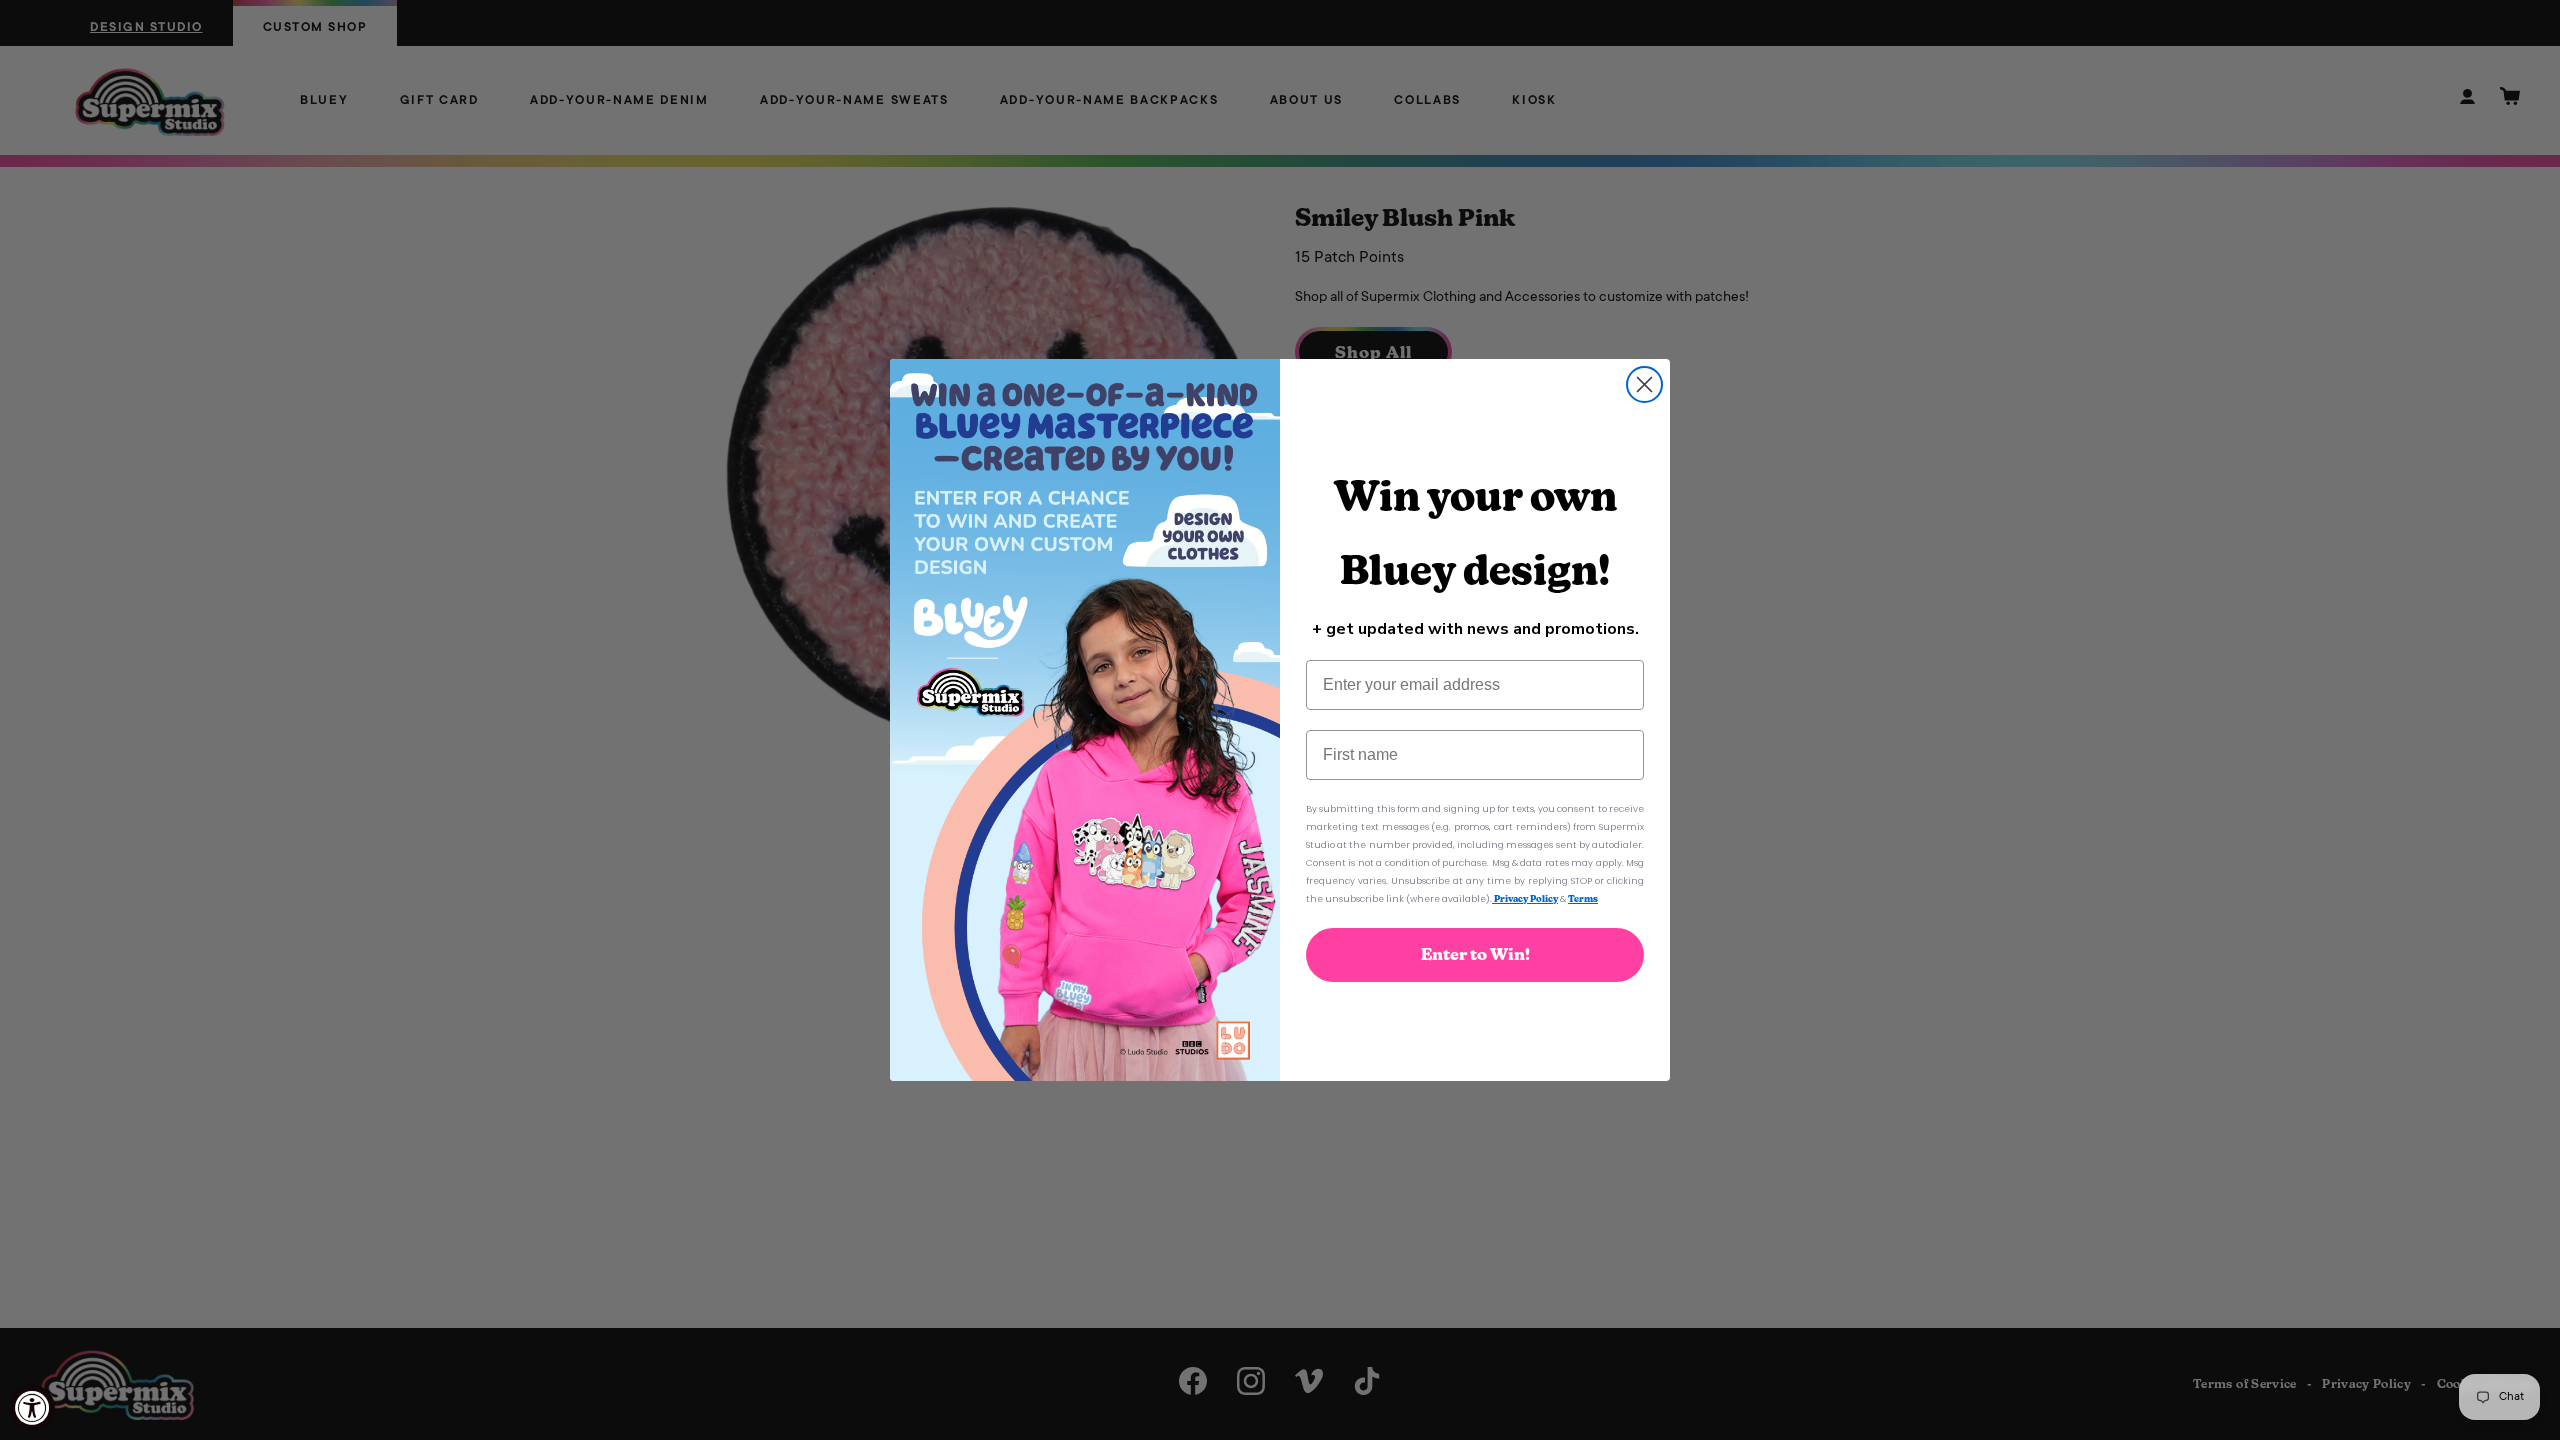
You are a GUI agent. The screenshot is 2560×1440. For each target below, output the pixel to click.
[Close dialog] (1644, 384)
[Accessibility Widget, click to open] (32, 1407)
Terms (1583, 898)
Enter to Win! (1475, 954)
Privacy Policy (1525, 898)
